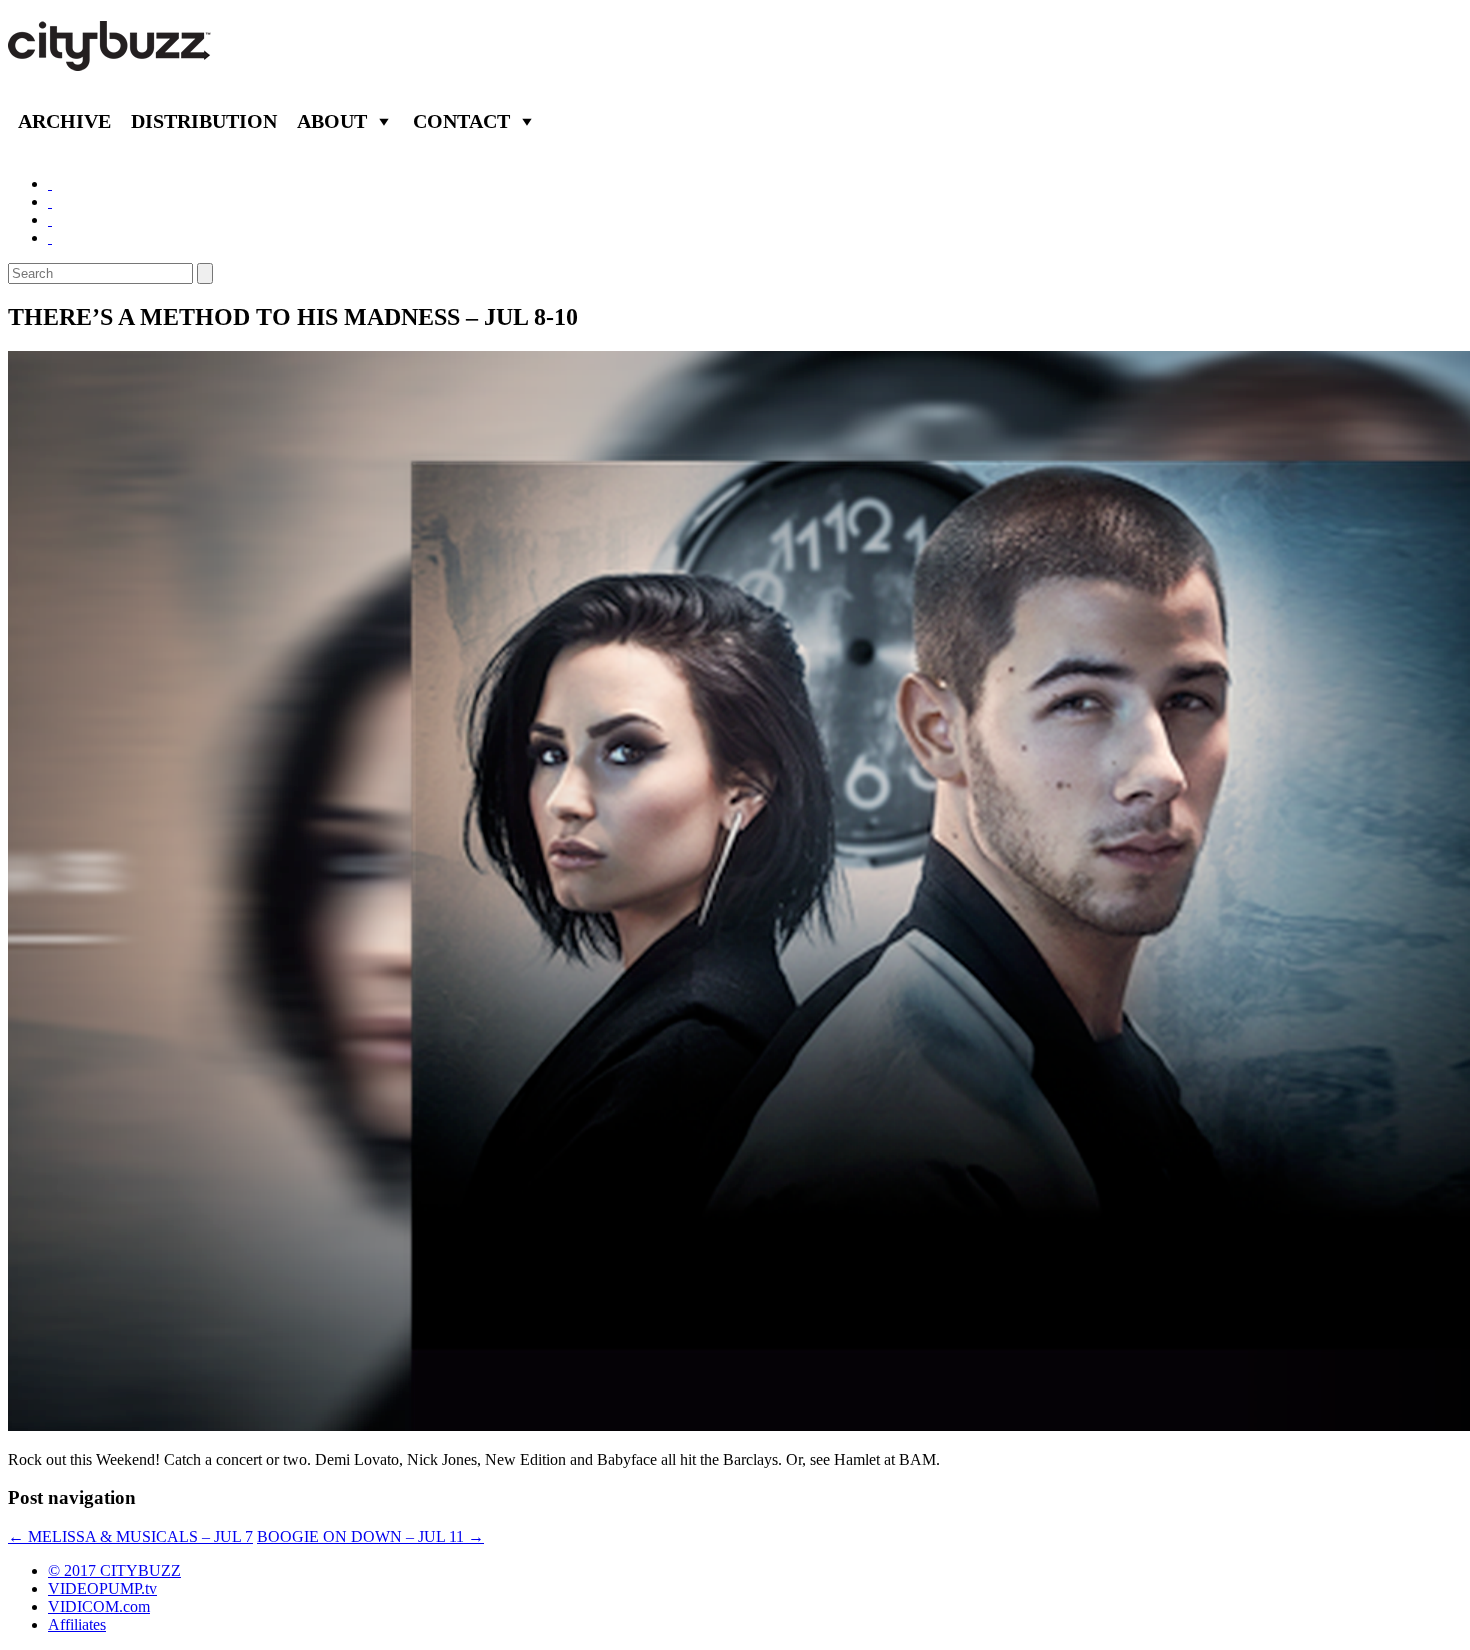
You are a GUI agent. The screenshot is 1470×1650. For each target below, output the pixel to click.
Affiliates (77, 1624)
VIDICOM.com (99, 1606)
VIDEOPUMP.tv (102, 1588)
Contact (461, 121)
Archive (64, 121)
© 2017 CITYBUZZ (114, 1570)
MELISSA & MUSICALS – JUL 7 (130, 1536)
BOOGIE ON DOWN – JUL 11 (370, 1536)
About (332, 121)
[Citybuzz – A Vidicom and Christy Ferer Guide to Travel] (111, 60)
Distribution (204, 121)
